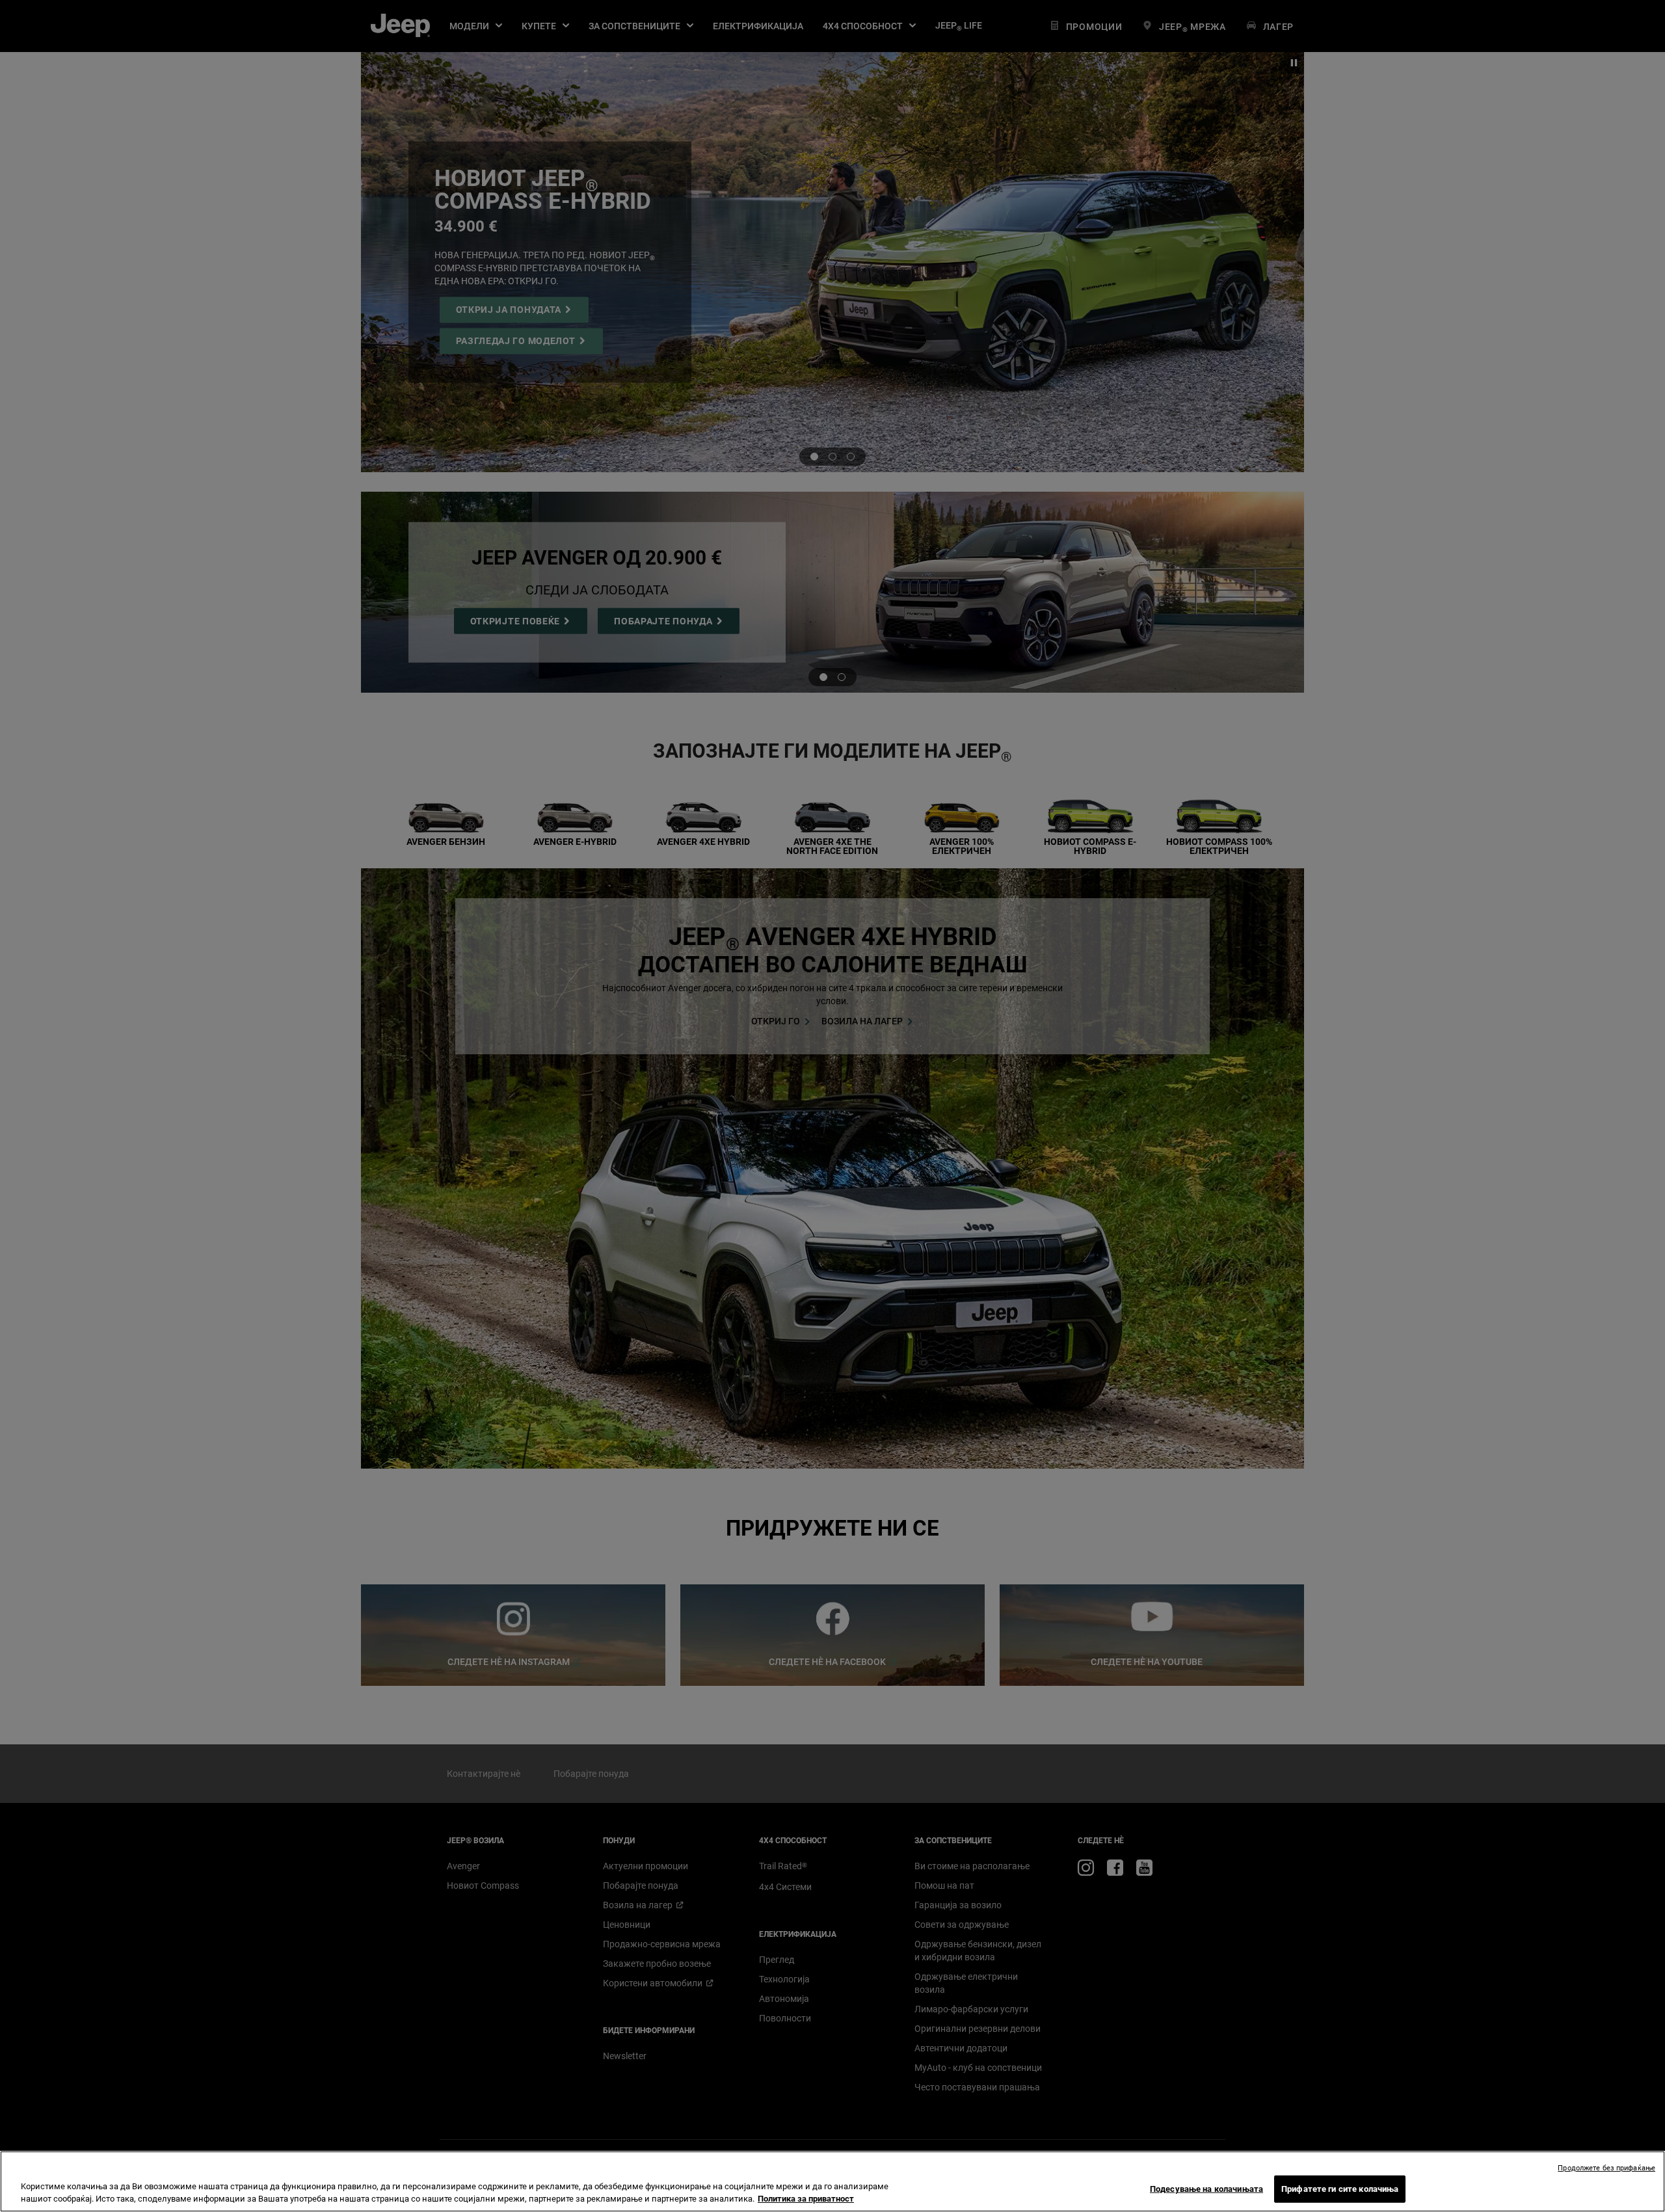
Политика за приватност (806, 2199)
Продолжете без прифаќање (1606, 2168)
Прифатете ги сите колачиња (1340, 2189)
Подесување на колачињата (1206, 2189)
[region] (832, 2181)
